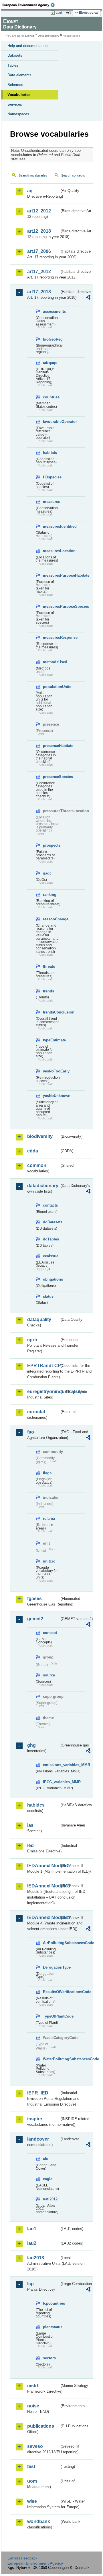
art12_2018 (39, 231)
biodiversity (40, 1136)
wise (32, 2501)
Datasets (15, 55)
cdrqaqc (50, 363)
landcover (38, 2139)
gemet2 (35, 1619)
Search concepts (73, 175)
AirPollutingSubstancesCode (51, 1943)
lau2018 (36, 2258)
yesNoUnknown (51, 1096)
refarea (49, 1519)
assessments (51, 311)
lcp (30, 2284)
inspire (35, 2119)
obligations (51, 1279)
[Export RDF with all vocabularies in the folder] (88, 298)
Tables (13, 65)
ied (30, 1845)
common (37, 1165)
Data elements (19, 75)
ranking (50, 895)
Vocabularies (19, 95)
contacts (50, 1205)
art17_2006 (39, 251)
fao (31, 1432)
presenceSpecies (51, 777)
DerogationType (51, 1967)
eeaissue (51, 1256)
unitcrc (49, 1561)
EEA (30, 5)
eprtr (32, 1340)
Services (15, 104)
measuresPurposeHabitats (51, 575)
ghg (31, 1745)
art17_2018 (39, 292)
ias (30, 1825)
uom (32, 2481)
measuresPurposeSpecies (51, 606)
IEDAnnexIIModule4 (43, 1917)
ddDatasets (51, 1222)
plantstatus (51, 2327)
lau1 (32, 2229)
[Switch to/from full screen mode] (69, 13)
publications (41, 2426)
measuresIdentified (51, 526)
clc (45, 2159)
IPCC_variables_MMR (51, 1782)
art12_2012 (39, 211)
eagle (48, 2179)
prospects (51, 845)
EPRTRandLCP (43, 1366)
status (48, 1296)
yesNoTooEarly (51, 1071)
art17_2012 (39, 272)
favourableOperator (51, 422)
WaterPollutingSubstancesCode (51, 2059)
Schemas (15, 85)
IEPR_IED (38, 2093)
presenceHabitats (51, 746)
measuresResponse (51, 637)
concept (50, 1633)
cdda (33, 1151)
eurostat (36, 1412)
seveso (35, 2446)
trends (48, 991)
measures (51, 502)
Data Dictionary (48, 36)
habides (36, 1805)
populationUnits (51, 687)
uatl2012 (50, 2199)
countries (51, 397)
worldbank (39, 2521)
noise (33, 2406)
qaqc (47, 873)
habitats (50, 453)
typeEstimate (51, 1040)
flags (47, 1473)
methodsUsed (51, 662)
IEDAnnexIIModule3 (43, 1886)
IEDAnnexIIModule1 (43, 1866)
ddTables (51, 1239)
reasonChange (51, 919)
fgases (34, 1599)
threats (49, 966)
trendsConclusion (51, 1012)
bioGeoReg (51, 339)
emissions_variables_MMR (51, 1765)
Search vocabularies (33, 175)
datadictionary (43, 1186)
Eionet (29, 36)
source (49, 1675)
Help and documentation (27, 46)
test (31, 2467)
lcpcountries (51, 2303)
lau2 (32, 2243)
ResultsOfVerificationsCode (51, 1992)
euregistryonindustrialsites (43, 1392)
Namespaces (18, 114)
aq (30, 191)
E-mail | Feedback (22, 2558)
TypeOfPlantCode (51, 2016)
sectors (49, 2358)
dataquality (39, 1319)
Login (60, 13)
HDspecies (51, 477)
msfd (33, 2386)
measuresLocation (51, 551)
